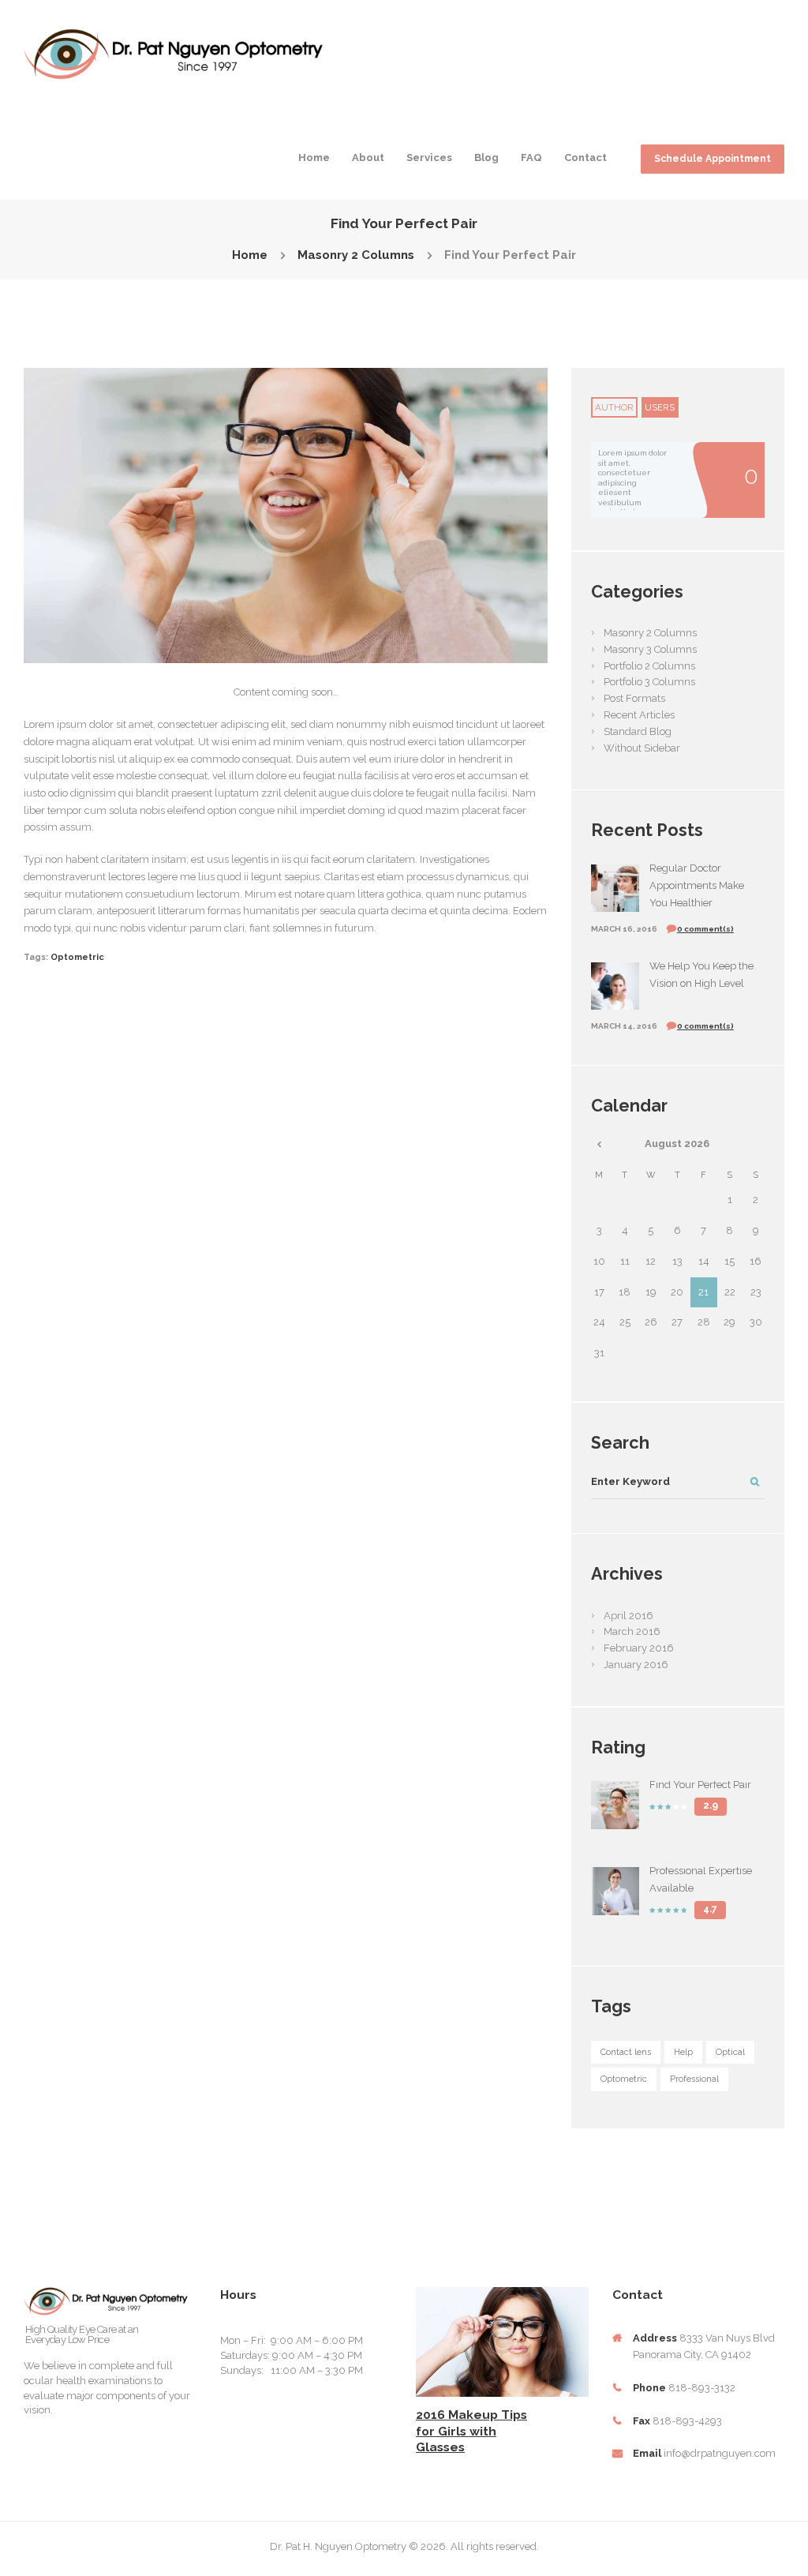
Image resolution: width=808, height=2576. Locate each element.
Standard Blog (638, 731)
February (639, 1648)
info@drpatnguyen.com (720, 2453)
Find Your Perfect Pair (700, 1785)
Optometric (77, 957)
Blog (486, 157)
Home (314, 157)
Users (660, 407)
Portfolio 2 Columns (649, 666)
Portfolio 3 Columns (649, 682)
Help (683, 2052)
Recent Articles (639, 715)
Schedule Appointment (713, 159)
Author (614, 407)
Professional (694, 2079)
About (368, 157)
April (628, 1616)
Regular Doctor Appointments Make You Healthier (697, 885)
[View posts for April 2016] (599, 1144)
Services (429, 157)
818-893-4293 (687, 2421)
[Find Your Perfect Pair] (286, 516)
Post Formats (634, 698)
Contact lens (626, 2052)
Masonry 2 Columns (356, 255)
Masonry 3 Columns (650, 649)
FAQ (531, 157)
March (632, 1631)
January (636, 1665)
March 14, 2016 (624, 1026)
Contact (585, 157)
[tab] (614, 407)
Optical (730, 2052)
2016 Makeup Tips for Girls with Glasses (471, 2431)
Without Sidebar (642, 748)
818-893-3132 (702, 2388)
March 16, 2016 (624, 929)
